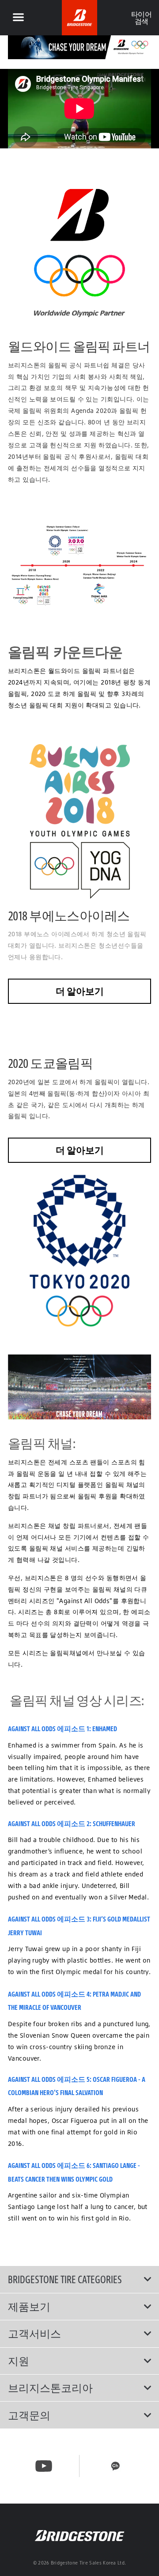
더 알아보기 (80, 991)
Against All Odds (32, 1823)
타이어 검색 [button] (141, 18)
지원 (19, 2361)
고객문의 (29, 2415)
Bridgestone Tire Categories (65, 2279)
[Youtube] (44, 2466)
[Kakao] (115, 2466)
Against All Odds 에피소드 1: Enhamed (62, 1729)
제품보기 (29, 2307)
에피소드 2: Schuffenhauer (96, 1823)
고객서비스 (34, 2334)
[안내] (18, 18)
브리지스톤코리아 (50, 2388)
